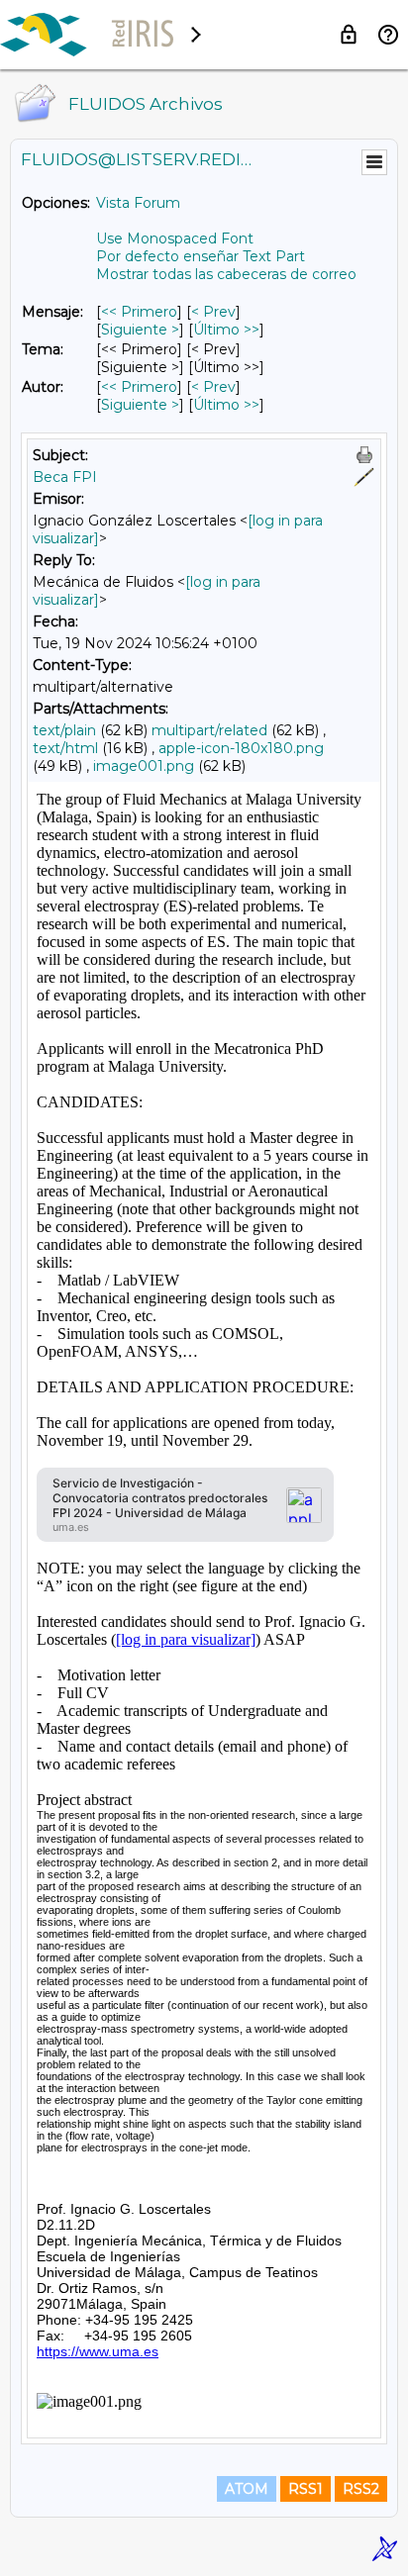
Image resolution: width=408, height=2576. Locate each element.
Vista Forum (138, 203)
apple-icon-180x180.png (241, 748)
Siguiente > (140, 330)
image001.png (144, 766)
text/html (65, 748)
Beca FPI (65, 477)
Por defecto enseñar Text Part (201, 256)
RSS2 (361, 2489)
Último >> (226, 330)
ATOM (247, 2489)
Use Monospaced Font (175, 239)
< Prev (213, 312)
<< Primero (139, 312)
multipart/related (209, 730)
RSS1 (306, 2489)
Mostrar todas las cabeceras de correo (226, 274)
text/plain (64, 730)
